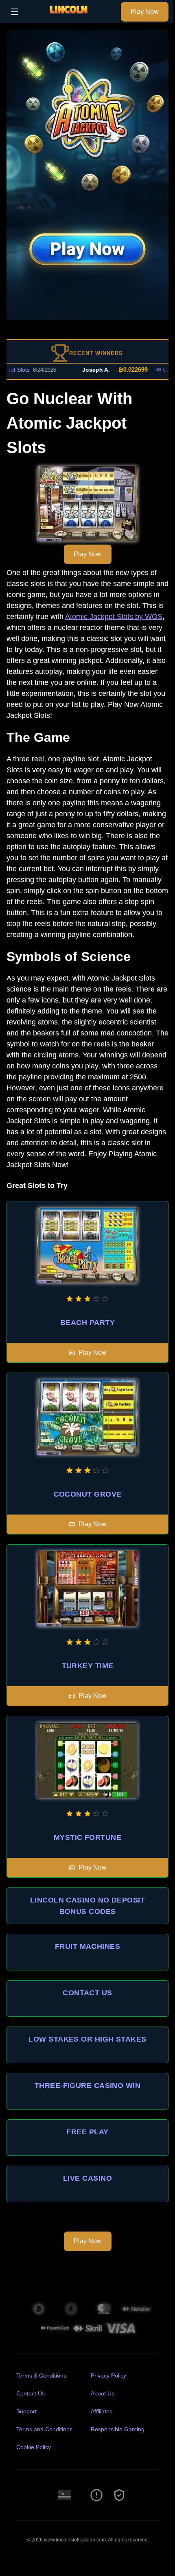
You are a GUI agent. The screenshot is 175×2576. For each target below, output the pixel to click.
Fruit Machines (87, 1946)
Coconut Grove (88, 1494)
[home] (72, 17)
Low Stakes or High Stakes (87, 2039)
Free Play (87, 2132)
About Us (103, 2393)
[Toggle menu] (15, 12)
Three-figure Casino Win (87, 2086)
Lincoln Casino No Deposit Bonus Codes (87, 1906)
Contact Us (87, 1993)
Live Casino (87, 2178)
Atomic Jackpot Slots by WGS (114, 617)
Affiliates (102, 2411)
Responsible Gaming (118, 2429)
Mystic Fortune (87, 1837)
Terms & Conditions (41, 2375)
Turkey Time (88, 1666)
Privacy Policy (108, 2375)
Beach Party (87, 1323)
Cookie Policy (34, 2447)
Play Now (145, 12)
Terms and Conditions (44, 2429)
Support (26, 2411)
